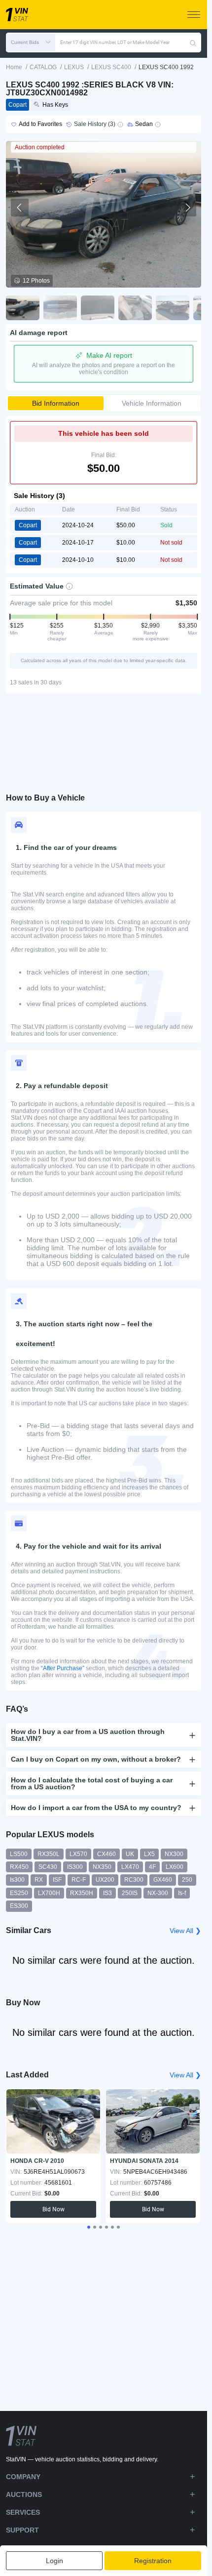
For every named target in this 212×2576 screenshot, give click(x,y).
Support (22, 2530)
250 (187, 1880)
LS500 (19, 1854)
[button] (31, 42)
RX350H (82, 1893)
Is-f (182, 1893)
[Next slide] (187, 208)
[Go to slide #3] (98, 308)
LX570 (78, 1854)
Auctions (24, 2494)
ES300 (19, 1906)
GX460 (163, 1880)
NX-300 (158, 1893)
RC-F (79, 1880)
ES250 (19, 1893)
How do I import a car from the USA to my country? (96, 1808)
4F (152, 1867)
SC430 (48, 1867)
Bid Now (53, 2209)
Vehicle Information (152, 403)
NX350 (102, 1867)
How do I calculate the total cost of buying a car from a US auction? (92, 1783)
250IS (130, 1893)
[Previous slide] (20, 208)
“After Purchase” (63, 1668)
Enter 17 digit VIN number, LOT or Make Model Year (115, 42)
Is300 (17, 1880)
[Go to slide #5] (173, 308)
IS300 (75, 1867)
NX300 (174, 1854)
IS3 (107, 1893)
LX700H (49, 1893)
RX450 (19, 1867)
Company (23, 2477)
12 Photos (36, 281)
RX (39, 1880)
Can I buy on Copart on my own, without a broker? (96, 1759)
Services (23, 2512)
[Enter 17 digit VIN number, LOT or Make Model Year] (193, 42)
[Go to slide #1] (23, 308)
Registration (153, 2561)
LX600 (175, 1867)
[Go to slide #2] (60, 308)
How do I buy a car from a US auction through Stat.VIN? (88, 1735)
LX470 (130, 1867)
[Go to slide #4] (135, 308)
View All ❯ (185, 1931)
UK (130, 1854)
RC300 (134, 1880)
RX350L (49, 1854)
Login (54, 2561)
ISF (57, 1880)
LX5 (149, 1854)
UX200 (105, 1880)
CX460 (106, 1854)
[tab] (89, 2227)
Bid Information (56, 403)
